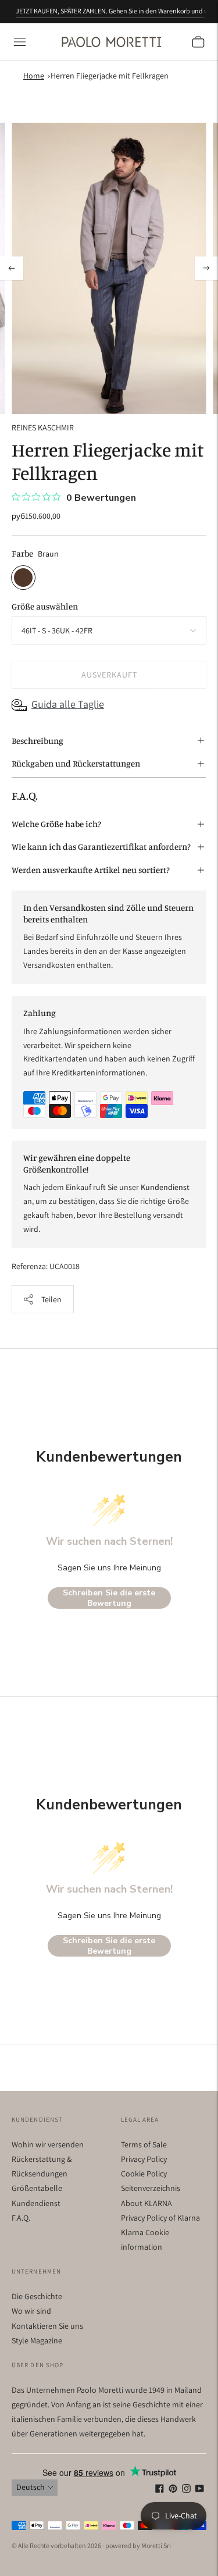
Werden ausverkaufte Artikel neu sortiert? (91, 870)
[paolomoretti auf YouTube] (200, 2490)
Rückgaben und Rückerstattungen (76, 763)
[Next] (206, 268)
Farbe (22, 553)
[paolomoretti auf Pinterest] (173, 2490)
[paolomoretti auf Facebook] (160, 2490)
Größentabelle (37, 2188)
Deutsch (31, 2487)
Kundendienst (36, 2203)
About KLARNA (146, 2203)
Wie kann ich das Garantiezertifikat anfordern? (101, 847)
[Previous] (12, 268)
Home (34, 76)
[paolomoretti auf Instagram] (186, 2490)
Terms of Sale (144, 2144)
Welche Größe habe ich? (56, 824)
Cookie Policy (144, 2174)
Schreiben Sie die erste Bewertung (109, 1598)
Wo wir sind (31, 2311)
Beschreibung (37, 741)
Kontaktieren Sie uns (47, 2326)
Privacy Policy (144, 2159)
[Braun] (23, 578)
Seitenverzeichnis (151, 2188)
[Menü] (20, 42)
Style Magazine (37, 2340)
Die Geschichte (37, 2296)
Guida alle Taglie (68, 704)
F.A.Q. (21, 2218)
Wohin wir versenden (48, 2144)
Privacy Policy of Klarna (160, 2218)
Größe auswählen (45, 606)
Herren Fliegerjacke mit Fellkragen (110, 76)
